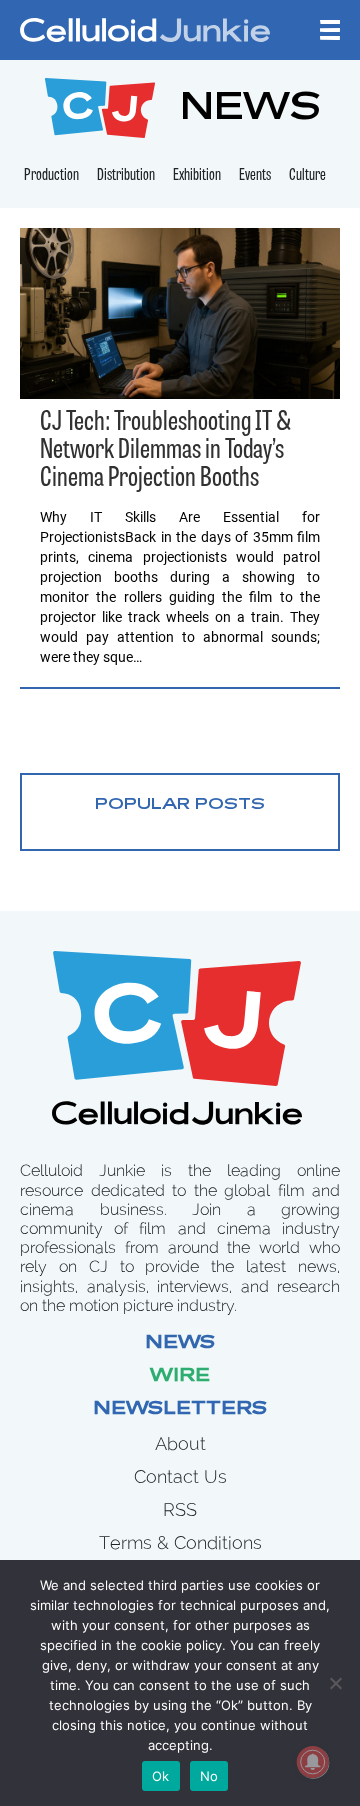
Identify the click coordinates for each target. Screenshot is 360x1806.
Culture (307, 176)
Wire (180, 1377)
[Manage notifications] (313, 1762)
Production (51, 176)
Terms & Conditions (180, 1542)
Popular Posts (180, 805)
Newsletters (180, 1410)
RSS (180, 1509)
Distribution (126, 176)
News (180, 1344)
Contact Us (180, 1476)
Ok (161, 1776)
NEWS (250, 110)
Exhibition (197, 176)
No (209, 1776)
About (180, 1443)
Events (255, 176)
